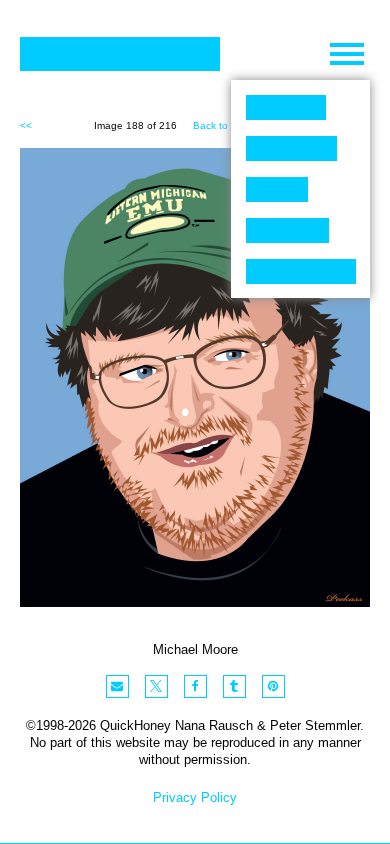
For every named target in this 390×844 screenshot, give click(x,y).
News (287, 230)
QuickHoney (120, 54)
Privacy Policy (195, 797)
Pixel (286, 107)
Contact (301, 271)
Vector (291, 148)
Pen (277, 189)
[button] (117, 686)
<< (26, 125)
